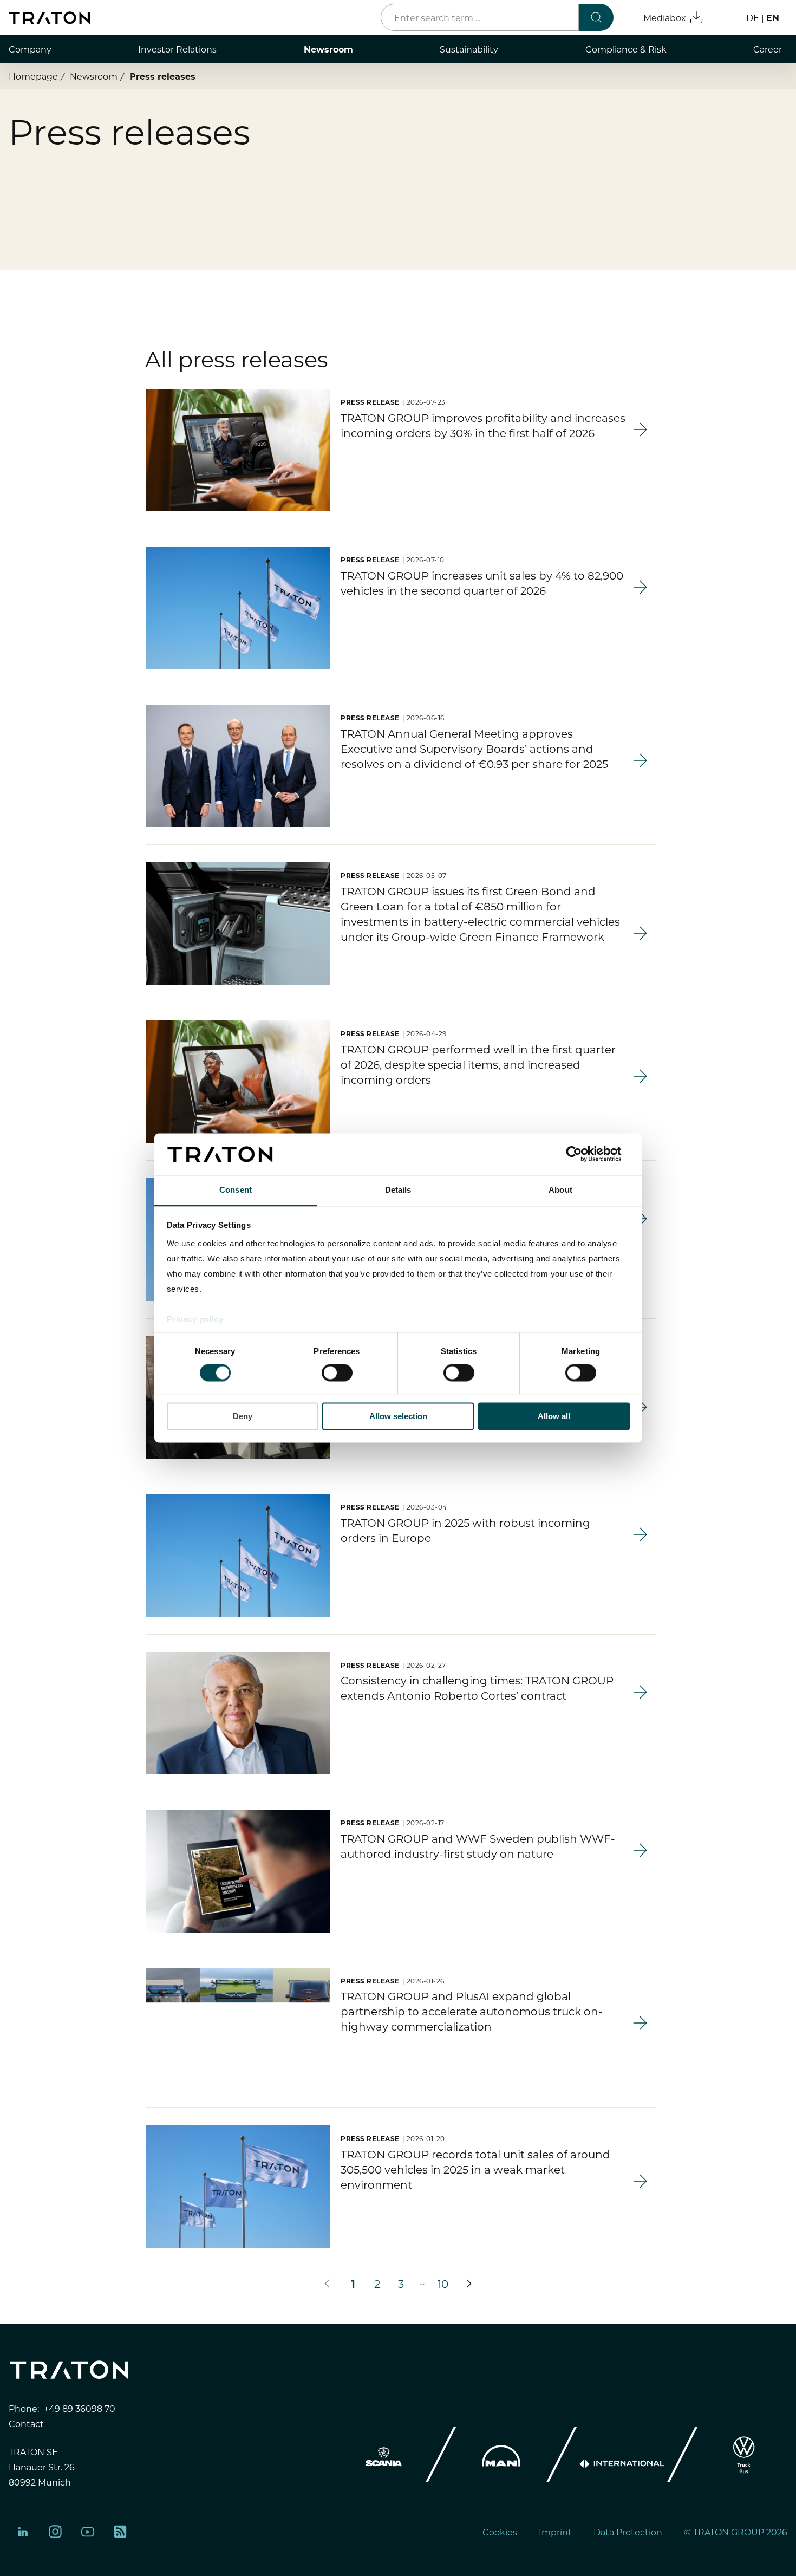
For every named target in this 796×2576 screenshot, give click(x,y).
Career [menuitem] (768, 49)
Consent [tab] (236, 1190)
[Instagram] (55, 2532)
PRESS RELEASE (370, 402)
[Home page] (49, 18)
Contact (26, 2423)
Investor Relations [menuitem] (177, 49)
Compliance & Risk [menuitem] (626, 49)
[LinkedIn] (23, 2532)
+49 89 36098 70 (80, 2408)
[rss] (120, 2532)
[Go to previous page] (327, 2284)
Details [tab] (398, 1190)
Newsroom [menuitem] (328, 49)
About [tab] (560, 1190)
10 (443, 2283)
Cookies (500, 2532)
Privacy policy (195, 1319)
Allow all (554, 1416)
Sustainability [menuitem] (469, 49)
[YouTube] (88, 2532)
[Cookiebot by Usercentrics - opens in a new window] (582, 1154)
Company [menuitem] (30, 49)
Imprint (555, 2532)
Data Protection (628, 2532)
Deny (243, 1416)
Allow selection (398, 1416)
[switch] (337, 1373)
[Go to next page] (469, 2284)
